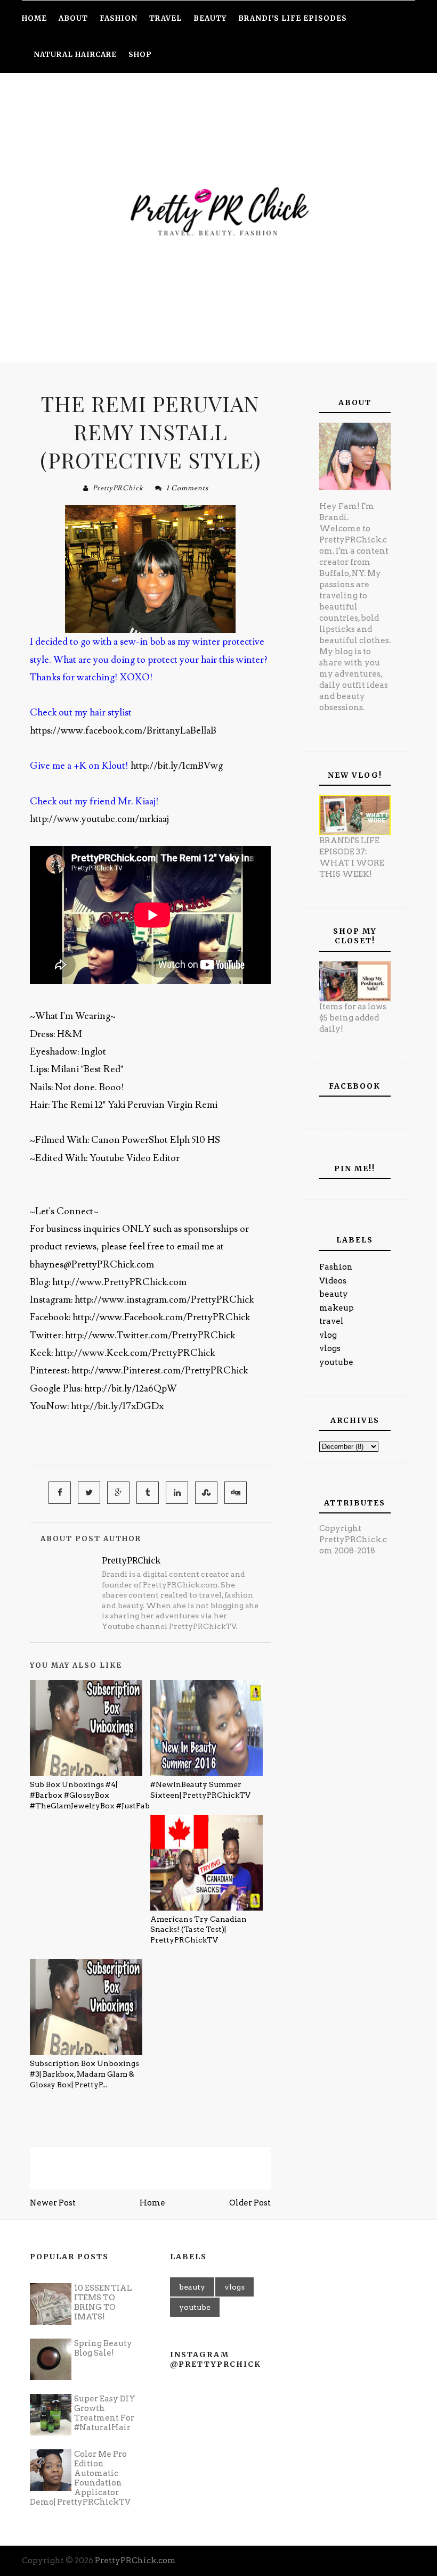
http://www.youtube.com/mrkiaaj (99, 819)
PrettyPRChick (118, 488)
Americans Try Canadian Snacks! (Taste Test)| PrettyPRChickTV (199, 1929)
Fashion (336, 1267)
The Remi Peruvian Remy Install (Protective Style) (151, 431)
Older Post (250, 2203)
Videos (333, 1281)
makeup (337, 1308)
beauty (334, 1294)
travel (331, 1321)
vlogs (330, 1348)
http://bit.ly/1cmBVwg (177, 766)
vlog (328, 1335)
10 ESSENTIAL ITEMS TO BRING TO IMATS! (103, 2302)
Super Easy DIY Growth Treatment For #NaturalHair (105, 2413)
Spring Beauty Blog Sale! (103, 2348)
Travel (165, 18)
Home (152, 2203)
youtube (336, 1362)
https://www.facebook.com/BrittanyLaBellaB (123, 731)
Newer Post (53, 2203)
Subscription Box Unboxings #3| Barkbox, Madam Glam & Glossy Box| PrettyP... (84, 2074)
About (73, 18)
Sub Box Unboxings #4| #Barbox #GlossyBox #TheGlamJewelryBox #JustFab (90, 1795)
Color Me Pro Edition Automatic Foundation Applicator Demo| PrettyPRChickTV (80, 2478)
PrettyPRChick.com (135, 2561)
